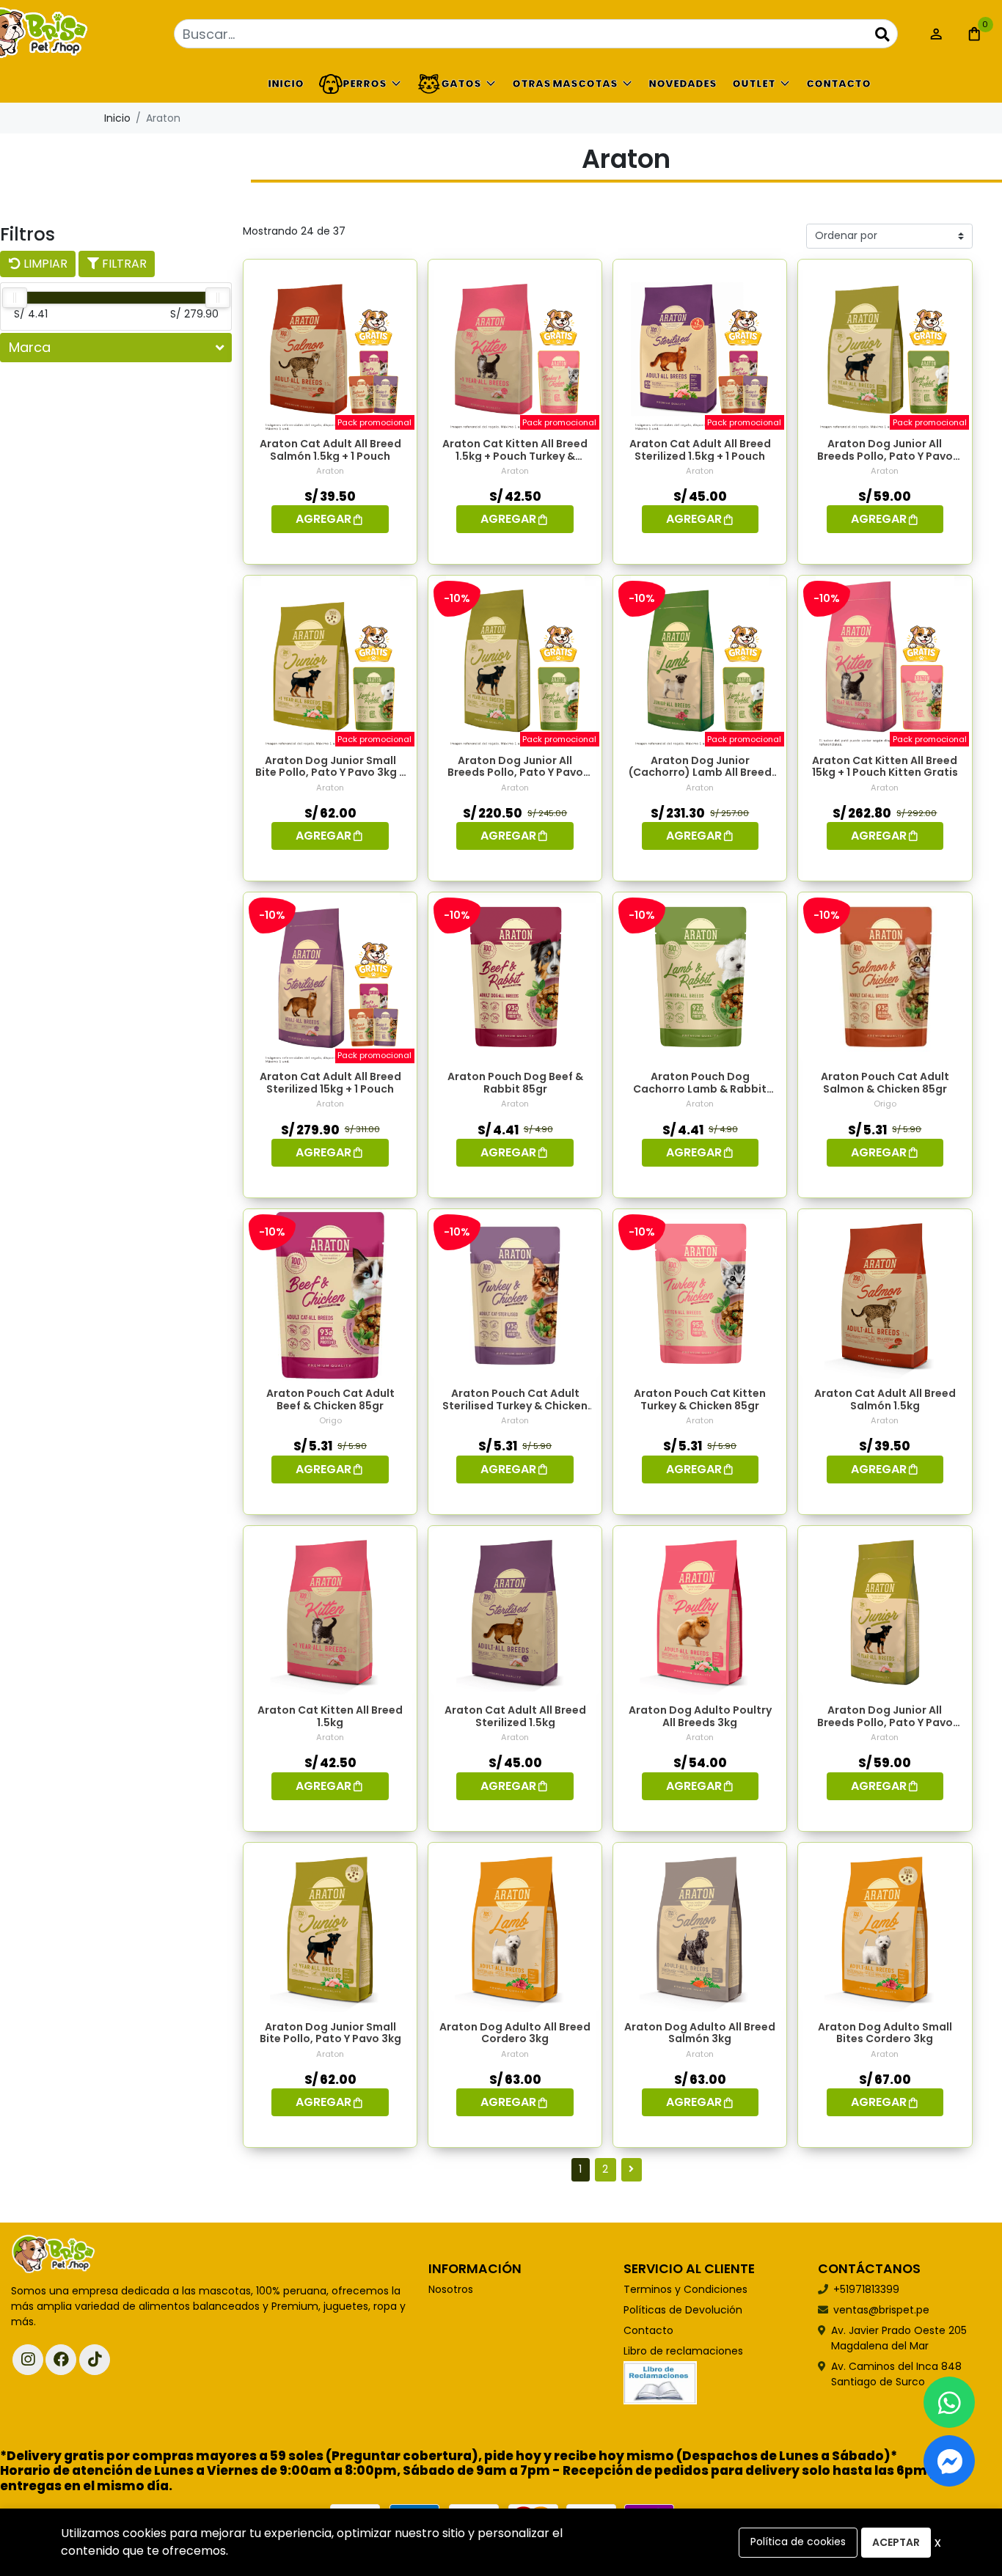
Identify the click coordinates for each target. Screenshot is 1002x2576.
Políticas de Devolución (683, 2310)
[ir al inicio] (54, 2255)
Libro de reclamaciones (683, 2351)
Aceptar (896, 2542)
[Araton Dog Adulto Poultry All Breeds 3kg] (700, 1612)
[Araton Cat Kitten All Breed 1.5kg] (330, 1612)
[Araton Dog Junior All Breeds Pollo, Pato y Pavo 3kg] (885, 1612)
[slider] (15, 298)
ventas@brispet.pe (881, 2310)
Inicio (286, 84)
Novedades (683, 84)
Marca (30, 347)
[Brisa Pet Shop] (84, 34)
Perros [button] (365, 84)
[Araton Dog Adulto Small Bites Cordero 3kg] (885, 1929)
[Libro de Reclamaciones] (660, 2382)
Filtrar (123, 264)
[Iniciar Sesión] (936, 34)
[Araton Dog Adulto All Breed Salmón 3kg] (700, 1929)
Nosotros (451, 2289)
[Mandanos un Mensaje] (949, 2461)
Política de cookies (798, 2542)
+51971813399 (866, 2289)
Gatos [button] (461, 84)
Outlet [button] (754, 84)
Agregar (323, 519)
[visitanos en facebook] (61, 2360)
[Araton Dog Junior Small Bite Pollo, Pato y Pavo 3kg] (330, 1929)
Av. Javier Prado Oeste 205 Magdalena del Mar (899, 2338)
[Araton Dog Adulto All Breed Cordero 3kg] (515, 1929)
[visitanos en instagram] (28, 2360)
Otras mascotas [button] (565, 84)
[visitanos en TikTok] (95, 2360)
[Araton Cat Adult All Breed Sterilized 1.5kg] (515, 1612)
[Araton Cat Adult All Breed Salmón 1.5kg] (885, 1296)
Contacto (838, 84)
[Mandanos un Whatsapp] (949, 2402)
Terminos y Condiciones (685, 2289)
